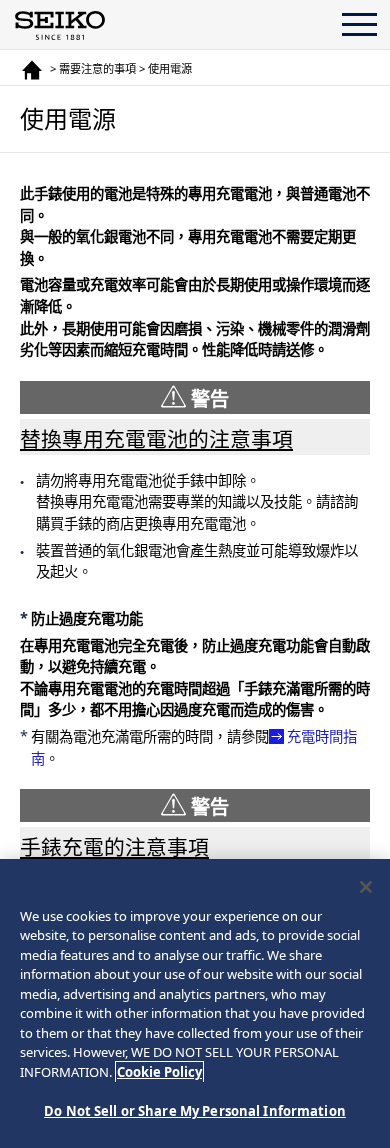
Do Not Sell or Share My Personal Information (195, 1111)
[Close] (366, 887)
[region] (195, 1003)
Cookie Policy (159, 1072)
